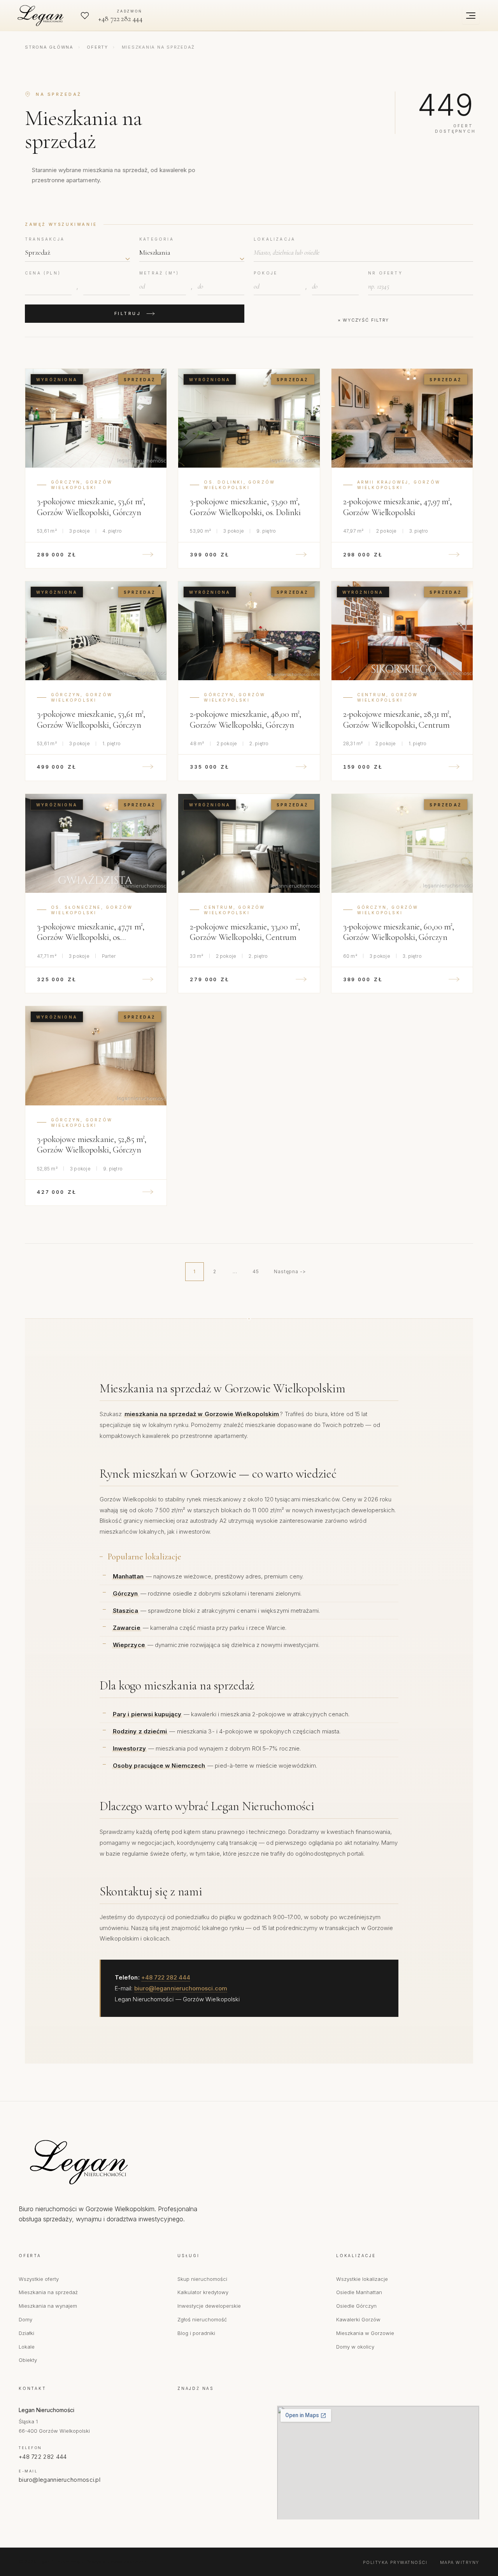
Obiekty (28, 2360)
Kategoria (157, 239)
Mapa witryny (460, 2562)
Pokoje (266, 273)
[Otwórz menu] (471, 16)
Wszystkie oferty (39, 2279)
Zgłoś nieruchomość (202, 2319)
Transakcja (45, 239)
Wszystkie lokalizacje (362, 2279)
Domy (25, 2319)
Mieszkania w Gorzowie (365, 2333)
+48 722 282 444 (166, 1977)
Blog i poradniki (196, 2333)
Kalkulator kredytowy (203, 2292)
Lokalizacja (274, 239)
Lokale (27, 2347)
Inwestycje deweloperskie (209, 2306)
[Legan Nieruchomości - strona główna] (112, 2162)
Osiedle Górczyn (356, 2306)
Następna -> (290, 1271)
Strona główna (49, 47)
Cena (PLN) (43, 273)
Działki (26, 2333)
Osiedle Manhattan (359, 2292)
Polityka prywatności (395, 2562)
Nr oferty (385, 273)
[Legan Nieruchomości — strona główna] (42, 16)
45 (256, 1271)
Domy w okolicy (355, 2347)
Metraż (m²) (159, 273)
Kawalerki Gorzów (358, 2319)
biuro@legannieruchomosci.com (181, 1988)
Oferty (97, 47)
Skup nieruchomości (202, 2279)
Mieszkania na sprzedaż (48, 2292)
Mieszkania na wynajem (48, 2306)
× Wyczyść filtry (363, 320)
